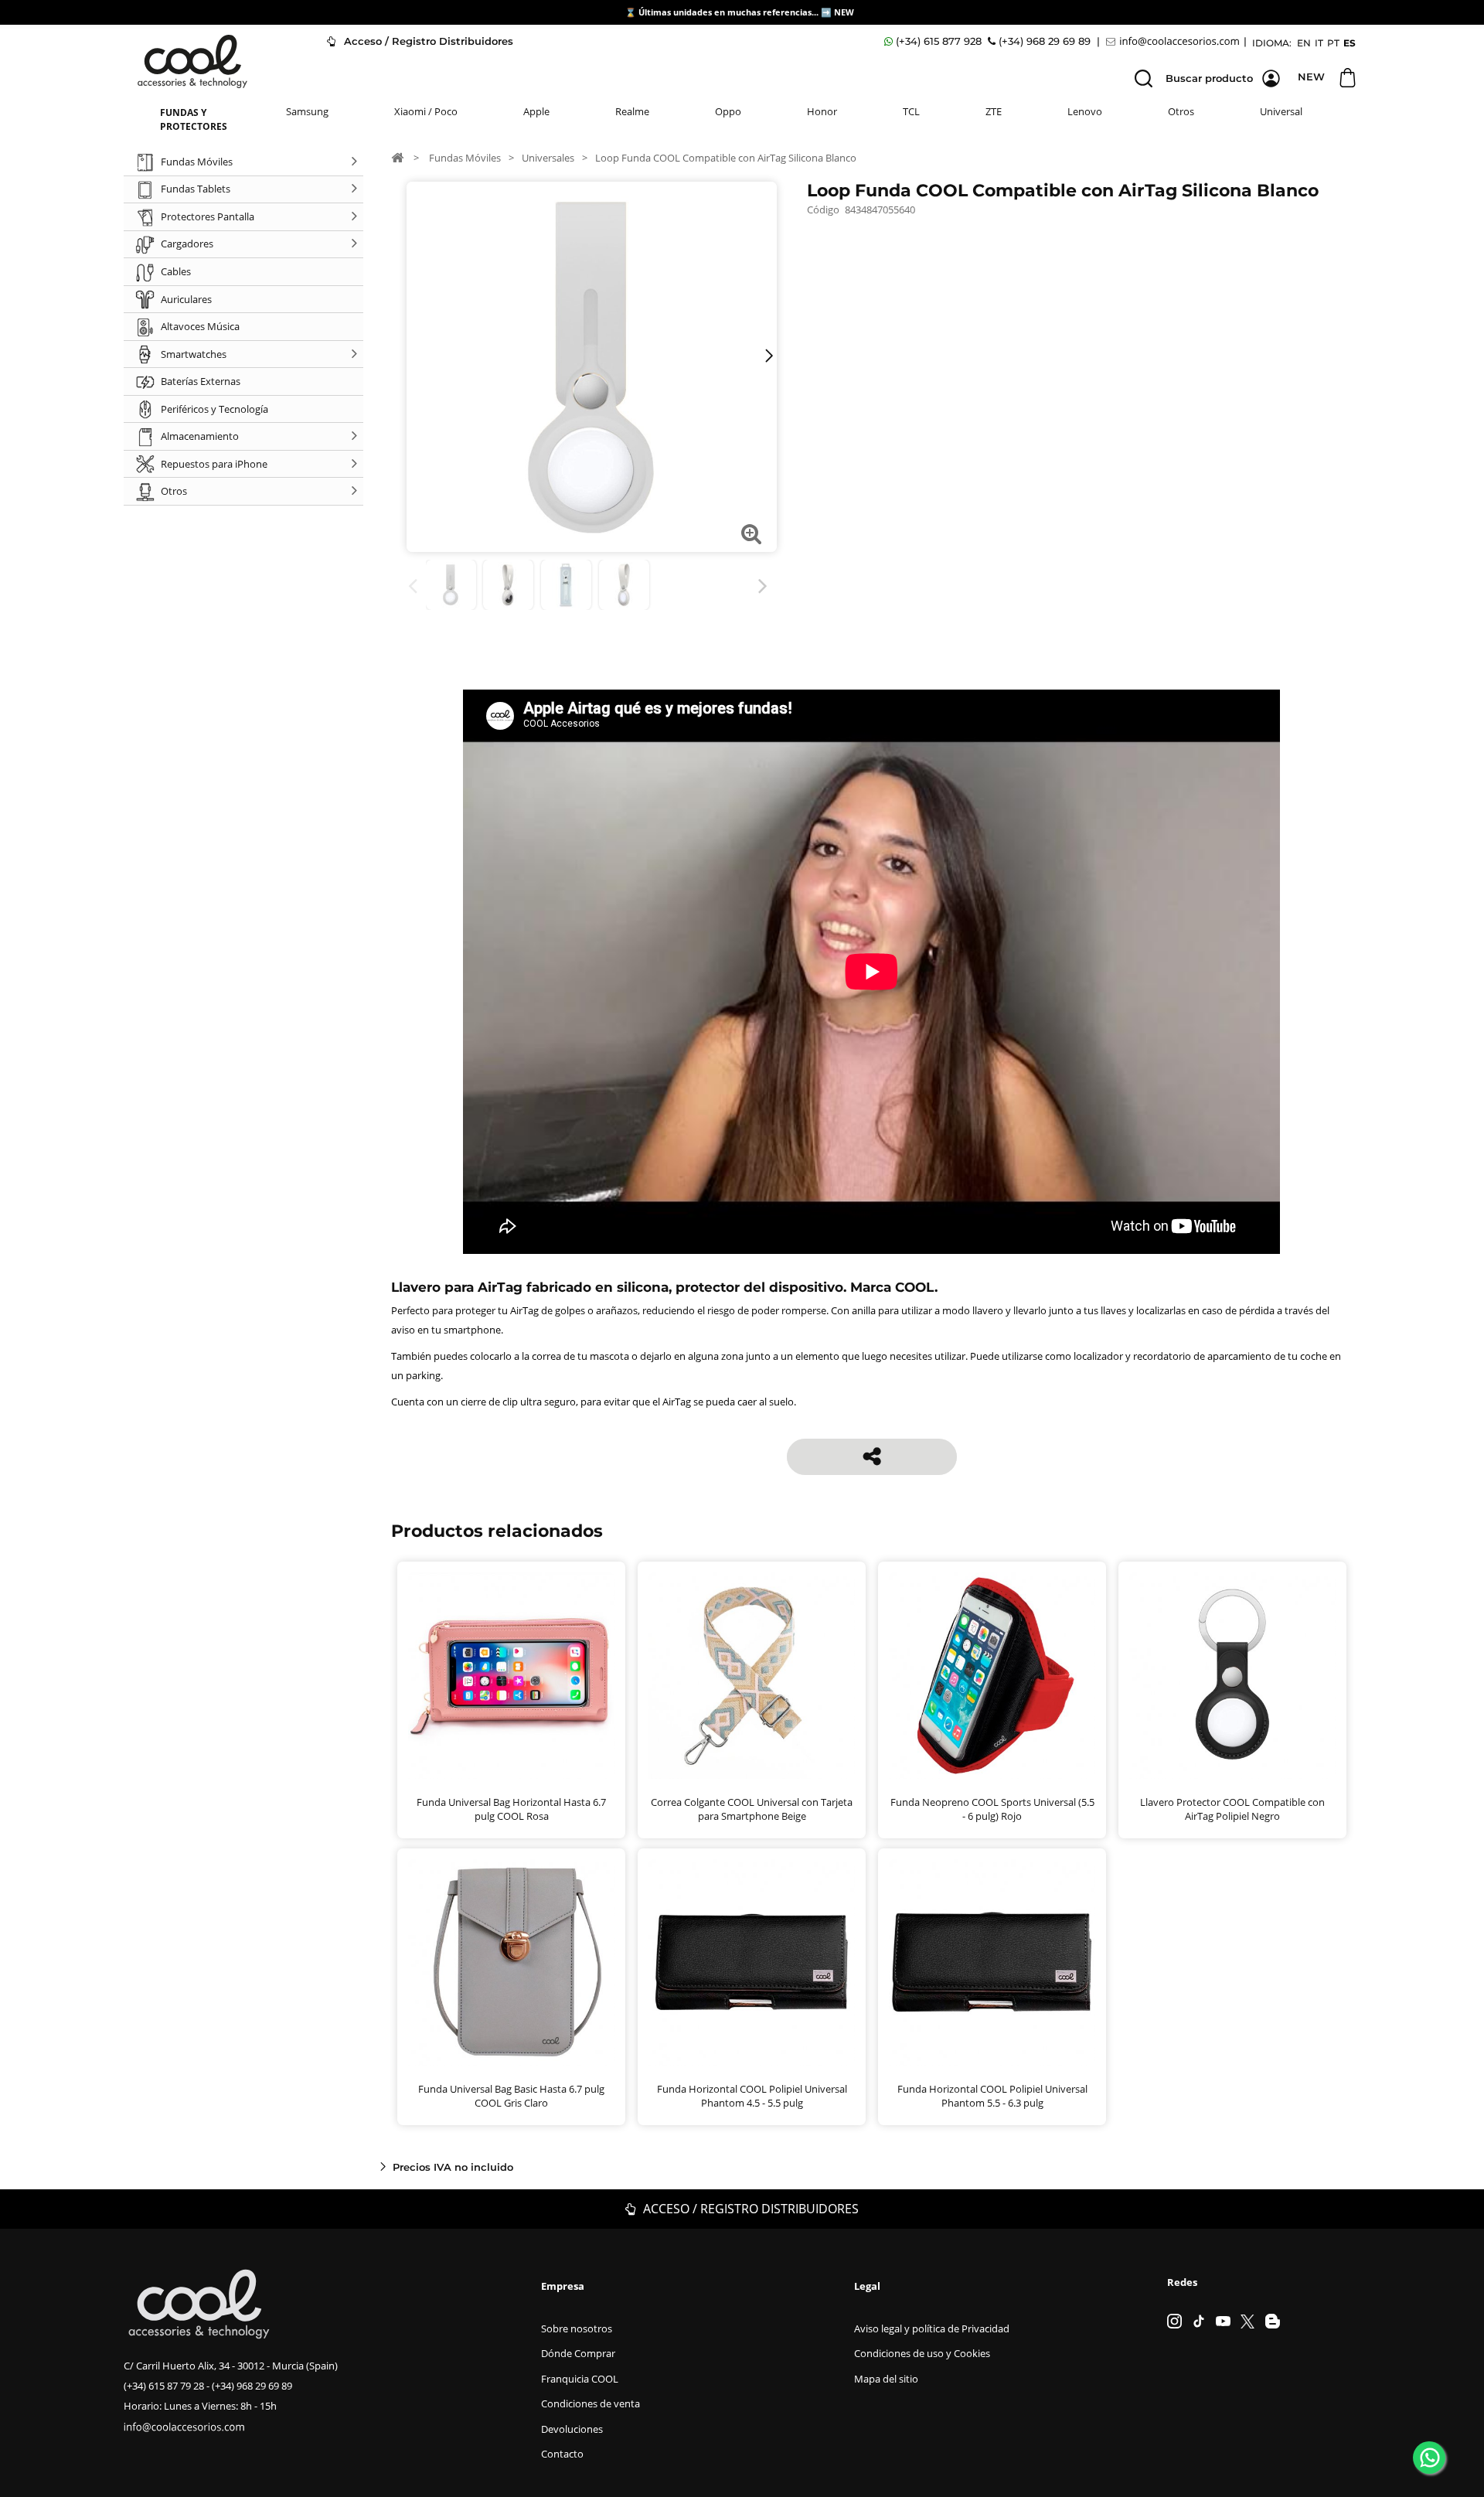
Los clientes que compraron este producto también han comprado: (415, 586)
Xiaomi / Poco (426, 111)
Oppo (728, 111)
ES (1350, 43)
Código (823, 210)
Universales (548, 158)
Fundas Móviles (465, 158)
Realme (632, 111)
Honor (822, 111)
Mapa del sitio (886, 2379)
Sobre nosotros (577, 2328)
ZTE (994, 111)
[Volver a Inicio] (397, 157)
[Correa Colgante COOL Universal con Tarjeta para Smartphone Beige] (752, 1676)
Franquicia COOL (580, 2379)
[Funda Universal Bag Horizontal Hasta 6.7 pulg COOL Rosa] (511, 1676)
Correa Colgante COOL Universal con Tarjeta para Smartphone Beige (752, 1809)
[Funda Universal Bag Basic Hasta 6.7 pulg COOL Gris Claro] (511, 1962)
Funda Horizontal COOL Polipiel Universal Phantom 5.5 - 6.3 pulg (992, 2096)
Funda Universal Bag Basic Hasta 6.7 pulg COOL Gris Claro (511, 2096)
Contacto (562, 2454)
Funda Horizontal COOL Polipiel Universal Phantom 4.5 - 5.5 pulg (752, 2096)
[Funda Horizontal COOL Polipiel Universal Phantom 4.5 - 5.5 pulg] (752, 1962)
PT (1333, 43)
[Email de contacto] (1175, 41)
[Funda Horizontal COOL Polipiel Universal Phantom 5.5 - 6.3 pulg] (992, 1962)
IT (1319, 43)
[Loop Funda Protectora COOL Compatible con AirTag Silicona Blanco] (451, 585)
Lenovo (1085, 111)
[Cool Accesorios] (192, 61)
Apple (536, 111)
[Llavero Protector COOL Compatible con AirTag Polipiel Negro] (1232, 1676)
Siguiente (766, 586)
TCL (911, 111)
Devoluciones (572, 2429)
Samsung (307, 111)
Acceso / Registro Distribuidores (427, 41)
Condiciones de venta (591, 2403)
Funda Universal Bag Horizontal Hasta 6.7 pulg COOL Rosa (511, 1809)
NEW (845, 12)
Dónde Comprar (578, 2353)
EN (1304, 43)
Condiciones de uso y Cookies (922, 2353)
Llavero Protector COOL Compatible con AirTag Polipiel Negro (1232, 1809)
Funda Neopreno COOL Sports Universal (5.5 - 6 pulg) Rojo (992, 1809)
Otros (1181, 111)
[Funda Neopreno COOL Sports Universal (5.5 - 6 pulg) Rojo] (992, 1676)
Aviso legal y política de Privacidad (932, 2328)
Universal (1281, 111)
